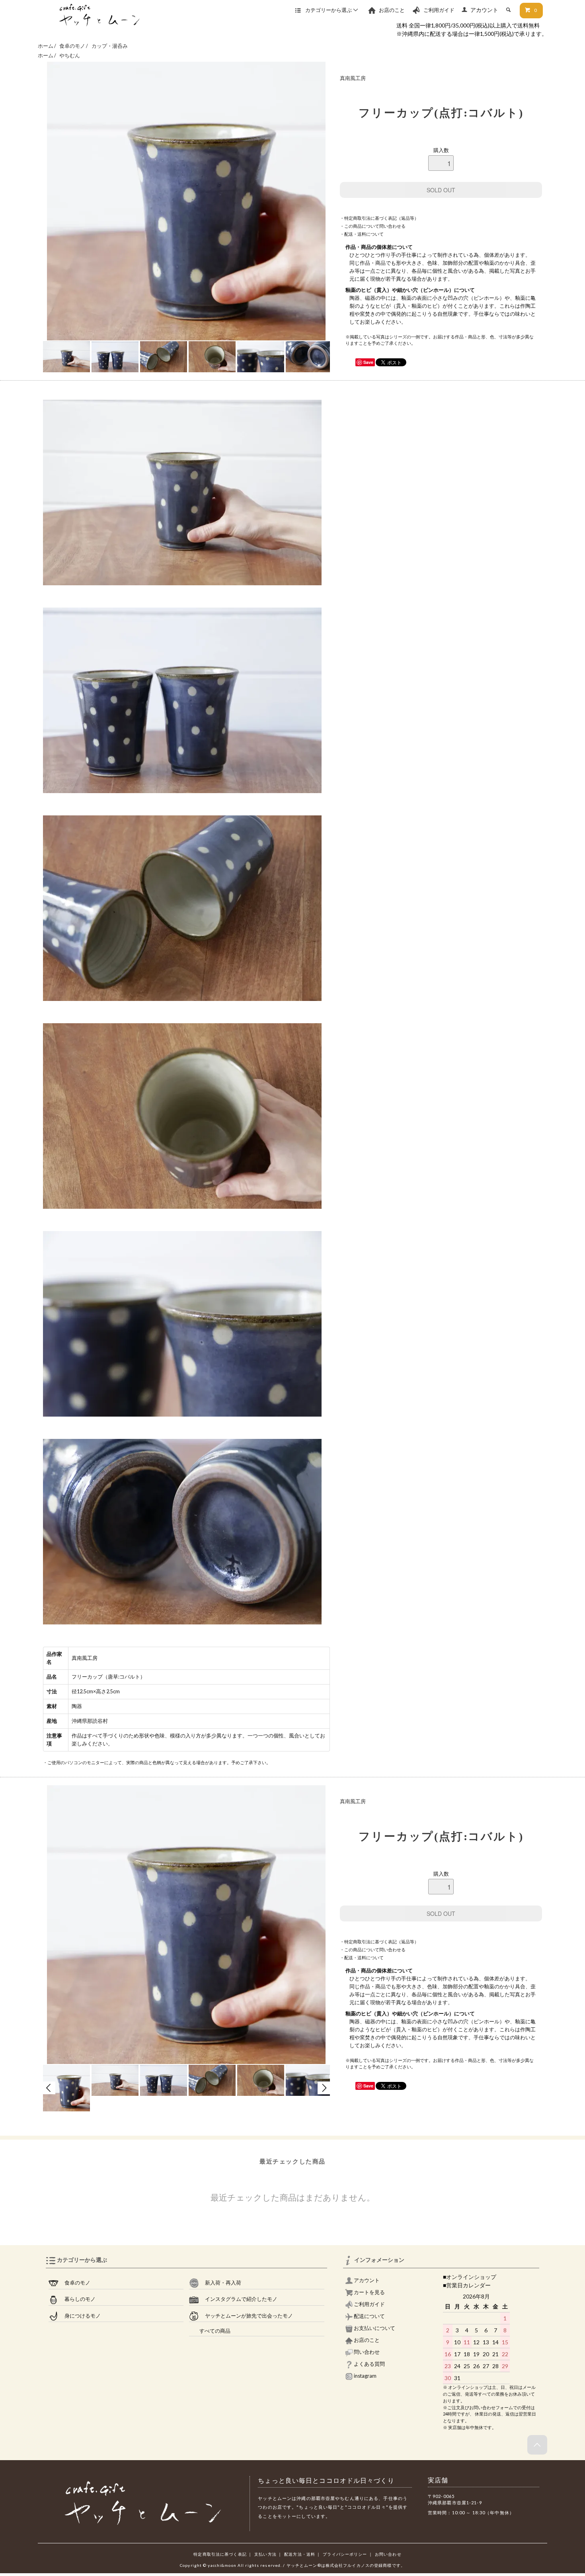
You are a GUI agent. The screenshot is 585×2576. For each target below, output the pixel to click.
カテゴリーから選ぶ (329, 10)
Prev (49, 2088)
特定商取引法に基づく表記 (220, 2554)
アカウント (484, 10)
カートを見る (369, 2292)
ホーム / (47, 46)
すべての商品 (210, 2331)
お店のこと (391, 10)
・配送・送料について (362, 234)
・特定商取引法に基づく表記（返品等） (379, 218)
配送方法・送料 (300, 2554)
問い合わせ (366, 2352)
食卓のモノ (73, 46)
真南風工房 (353, 78)
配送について (369, 2316)
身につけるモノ (80, 2316)
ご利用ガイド (439, 10)
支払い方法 (265, 2554)
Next (324, 2088)
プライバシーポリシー (345, 2554)
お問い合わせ (388, 2554)
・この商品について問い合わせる (373, 226)
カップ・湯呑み (110, 46)
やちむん (70, 56)
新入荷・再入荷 (220, 2283)
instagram (365, 2376)
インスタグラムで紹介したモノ (238, 2299)
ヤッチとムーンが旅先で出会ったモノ (246, 2316)
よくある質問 (369, 2364)
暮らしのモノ (77, 2299)
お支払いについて (374, 2328)
